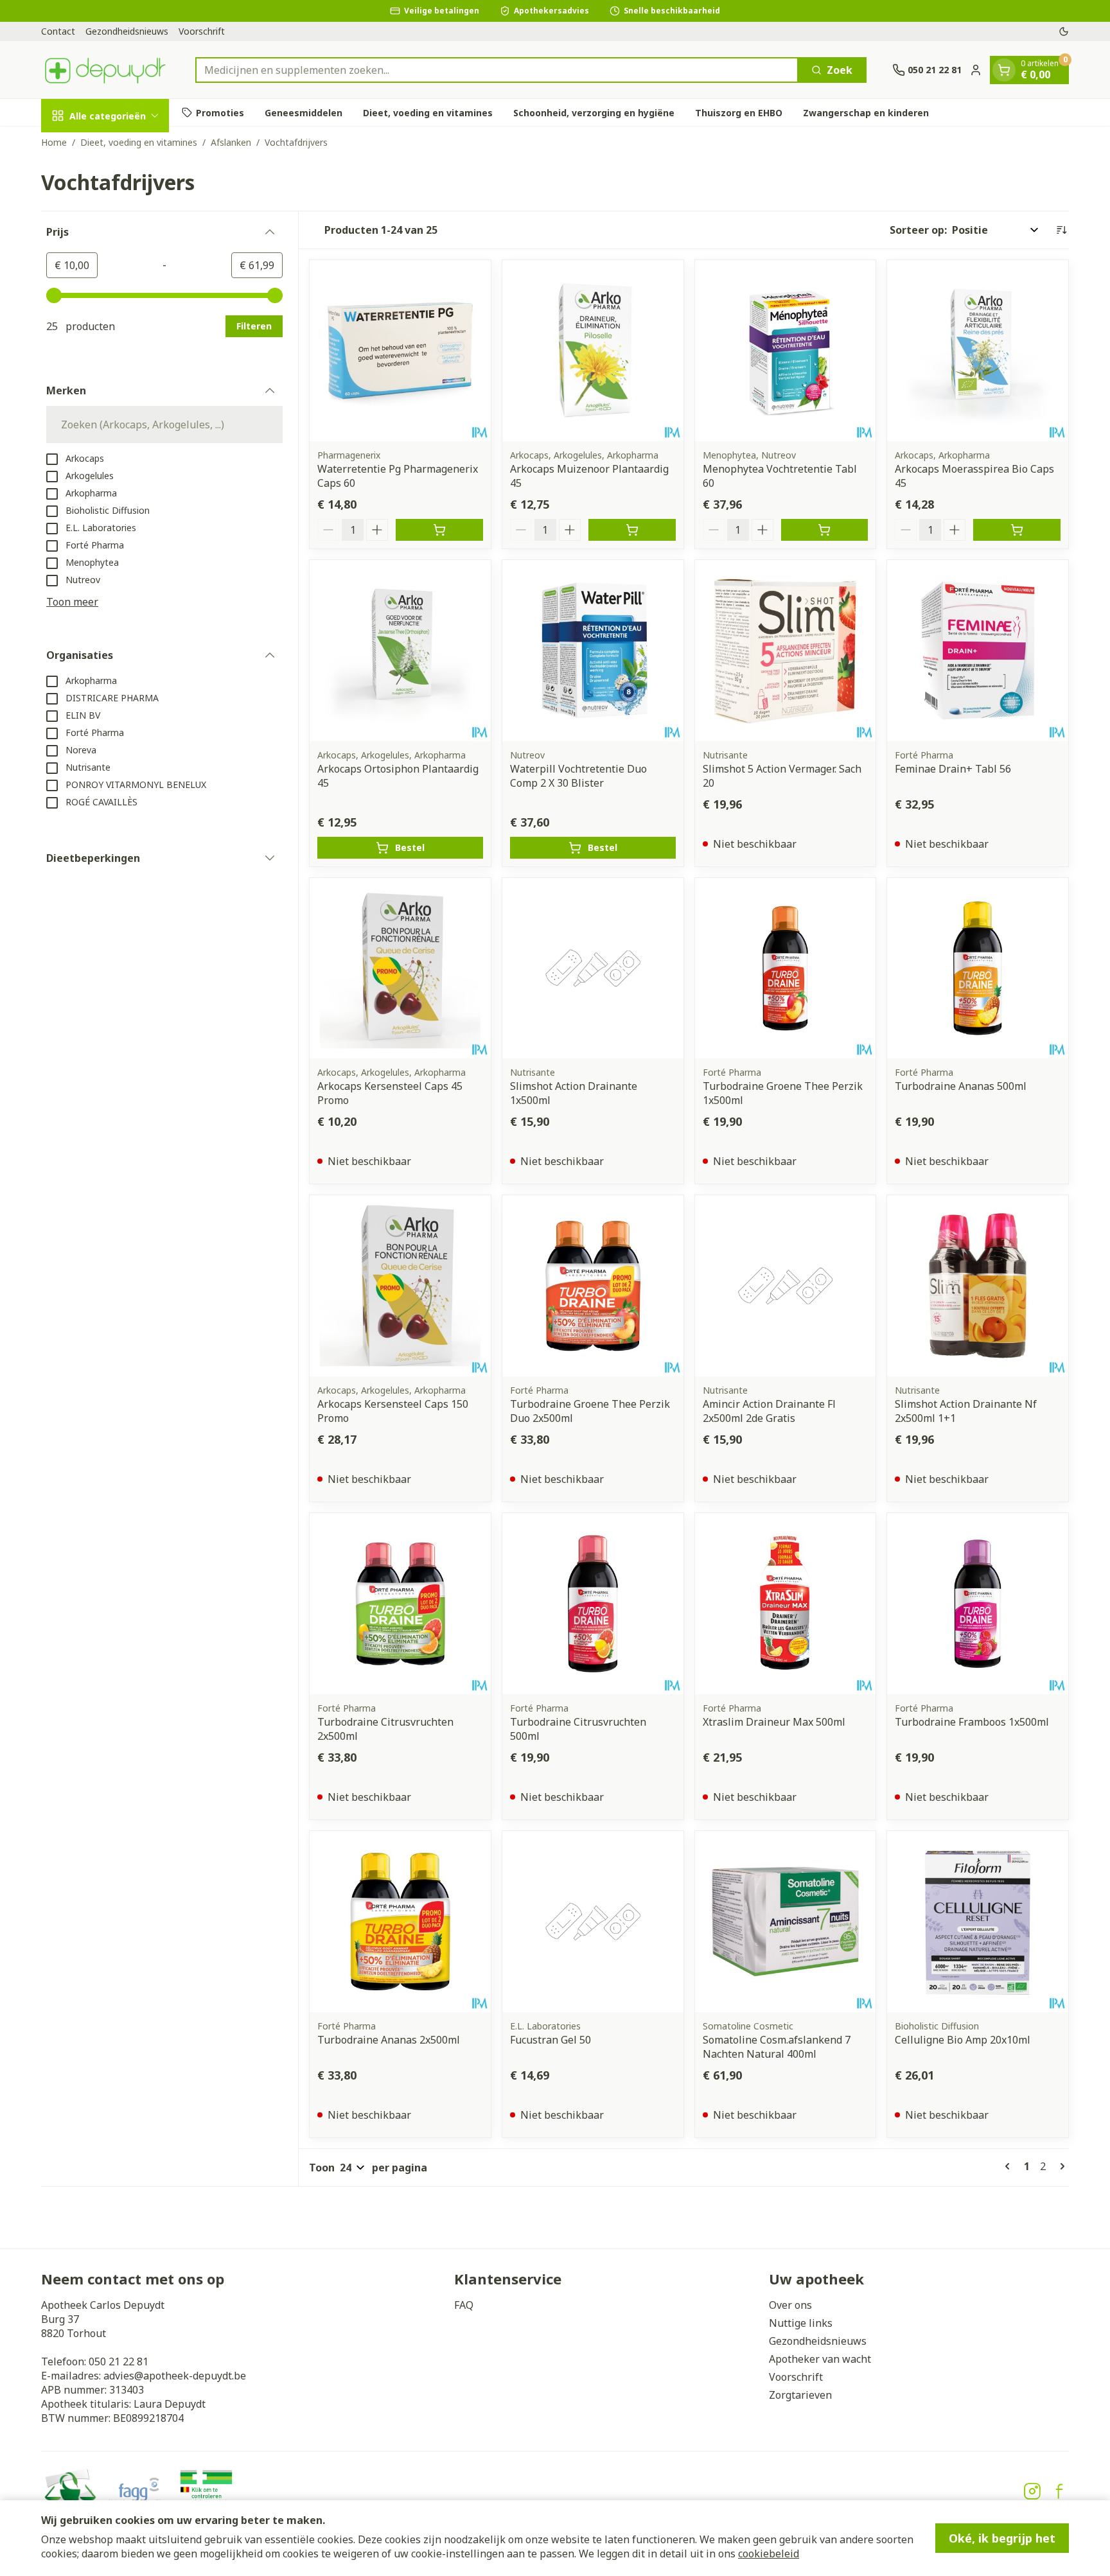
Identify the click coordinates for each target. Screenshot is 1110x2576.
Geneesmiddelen (304, 112)
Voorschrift (202, 31)
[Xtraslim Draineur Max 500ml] (786, 1604)
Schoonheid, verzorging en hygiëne (594, 112)
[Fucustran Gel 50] (593, 1922)
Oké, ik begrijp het (1002, 2538)
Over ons (790, 2305)
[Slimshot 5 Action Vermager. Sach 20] (786, 651)
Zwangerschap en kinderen (866, 112)
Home (54, 142)
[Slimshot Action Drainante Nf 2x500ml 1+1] (978, 1286)
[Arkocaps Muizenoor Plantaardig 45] (593, 351)
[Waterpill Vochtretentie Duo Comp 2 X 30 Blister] (593, 651)
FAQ (464, 2305)
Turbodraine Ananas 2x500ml (389, 2040)
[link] (1010, 2166)
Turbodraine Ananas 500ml (961, 1086)
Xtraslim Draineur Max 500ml (774, 1722)
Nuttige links (801, 2323)
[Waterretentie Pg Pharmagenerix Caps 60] (400, 351)
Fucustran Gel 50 (551, 2040)
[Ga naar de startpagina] (105, 70)
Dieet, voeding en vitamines (428, 112)
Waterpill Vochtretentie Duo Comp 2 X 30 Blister (578, 776)
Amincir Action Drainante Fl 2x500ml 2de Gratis (769, 1411)
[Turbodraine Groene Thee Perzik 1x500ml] (786, 968)
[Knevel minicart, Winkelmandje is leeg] (1004, 70)
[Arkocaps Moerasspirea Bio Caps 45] (978, 351)
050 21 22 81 (119, 2361)
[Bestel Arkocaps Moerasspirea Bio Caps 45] (1017, 530)
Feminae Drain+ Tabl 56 (953, 769)
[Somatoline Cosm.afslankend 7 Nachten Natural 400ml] (786, 1922)
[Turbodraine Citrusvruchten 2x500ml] (400, 1604)
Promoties (220, 112)
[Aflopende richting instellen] (1061, 230)
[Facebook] (1059, 2491)
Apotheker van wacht (820, 2359)
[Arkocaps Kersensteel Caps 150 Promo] (400, 1286)
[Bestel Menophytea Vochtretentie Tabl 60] (825, 530)
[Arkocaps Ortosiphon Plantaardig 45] (400, 651)
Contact (58, 31)
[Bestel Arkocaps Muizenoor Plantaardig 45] (632, 530)
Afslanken (231, 142)
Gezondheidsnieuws (127, 31)
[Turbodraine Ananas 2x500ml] (400, 1922)
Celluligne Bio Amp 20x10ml (963, 2040)
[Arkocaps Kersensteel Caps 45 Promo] (400, 968)
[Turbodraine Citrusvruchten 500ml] (593, 1604)
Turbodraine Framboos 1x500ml (972, 1722)
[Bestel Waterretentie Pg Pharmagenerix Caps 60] (439, 530)
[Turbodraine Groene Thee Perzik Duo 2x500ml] (593, 1286)
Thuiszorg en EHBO (739, 112)
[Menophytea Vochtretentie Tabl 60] (786, 351)
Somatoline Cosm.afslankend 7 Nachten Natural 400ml (777, 2047)
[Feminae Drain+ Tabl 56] (978, 651)
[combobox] (497, 70)
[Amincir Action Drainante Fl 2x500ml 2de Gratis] (786, 1286)
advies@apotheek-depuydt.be (175, 2376)
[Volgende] (1060, 2166)
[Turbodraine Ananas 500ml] (978, 968)
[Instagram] (1032, 2491)
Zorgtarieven (800, 2395)
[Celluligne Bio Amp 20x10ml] (978, 1922)
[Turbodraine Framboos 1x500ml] (978, 1604)
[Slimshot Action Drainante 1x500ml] (593, 968)
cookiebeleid (769, 2554)
